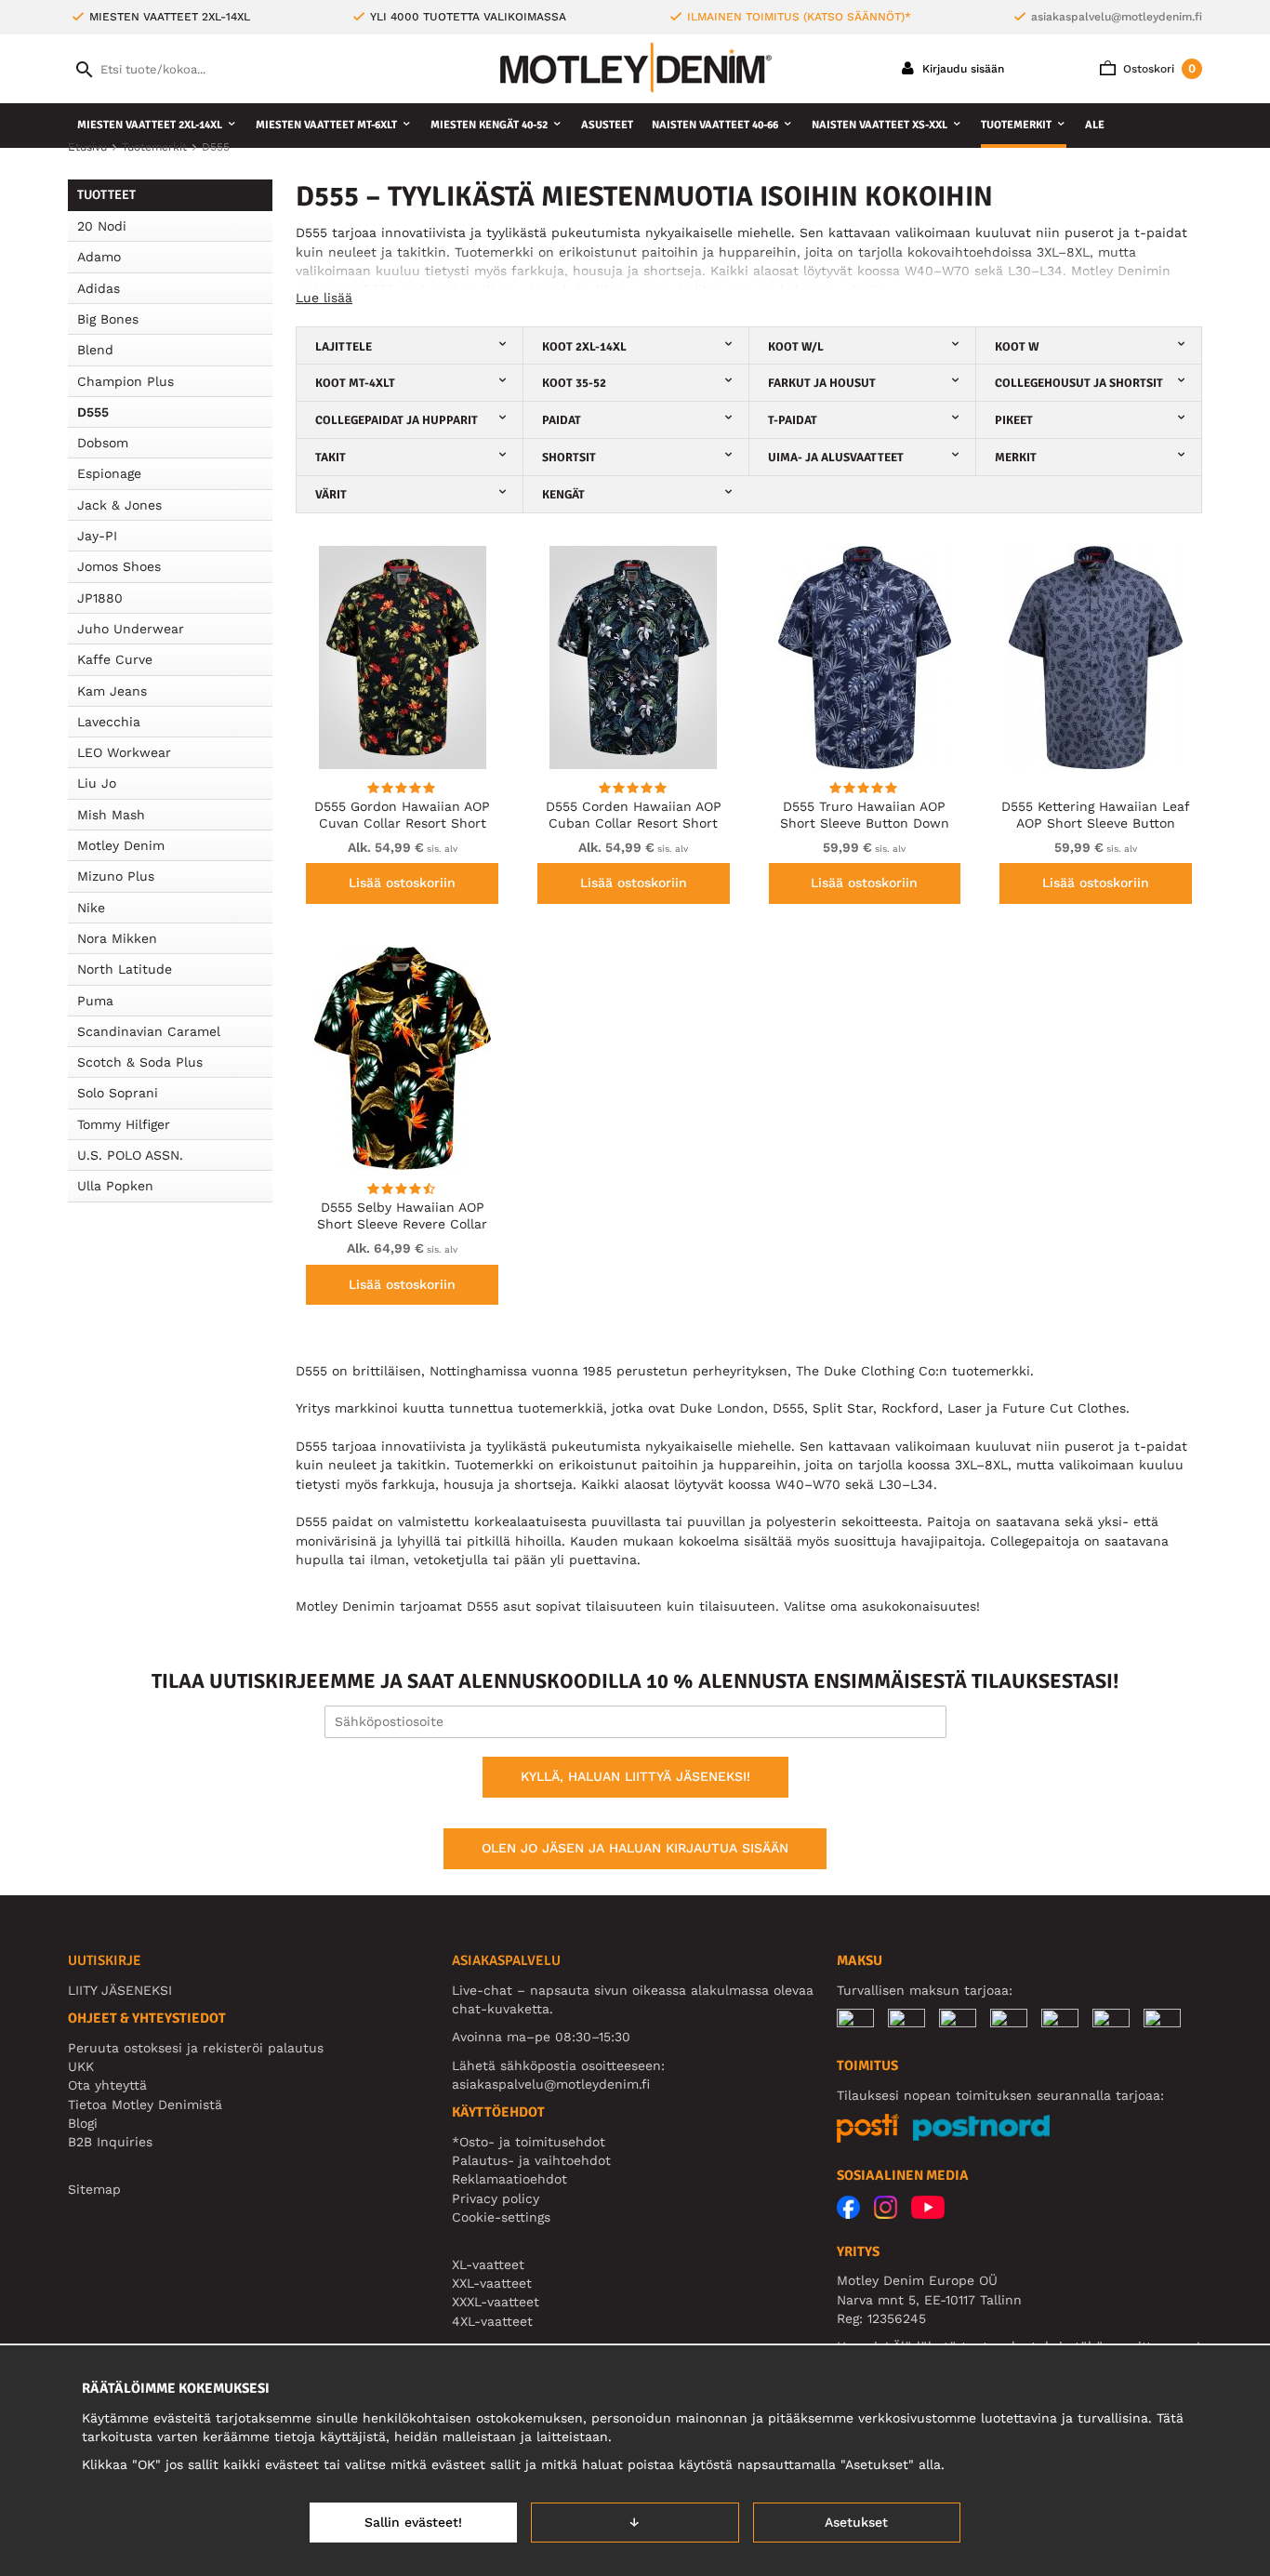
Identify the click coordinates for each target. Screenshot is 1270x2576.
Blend (95, 350)
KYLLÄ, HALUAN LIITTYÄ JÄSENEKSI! (635, 1776)
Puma (95, 1001)
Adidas (99, 288)
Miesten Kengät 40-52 (489, 125)
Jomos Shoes (119, 566)
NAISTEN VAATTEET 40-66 (715, 125)
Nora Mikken (117, 938)
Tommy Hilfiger (124, 1124)
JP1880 (100, 598)
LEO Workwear (124, 752)
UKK (81, 2066)
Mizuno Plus (116, 876)
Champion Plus (126, 381)
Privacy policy (496, 2198)
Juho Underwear (131, 629)
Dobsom (103, 443)
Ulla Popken (115, 1186)
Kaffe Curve (115, 659)
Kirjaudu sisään (961, 69)
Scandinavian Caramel (149, 1031)
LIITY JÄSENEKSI (120, 1990)
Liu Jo (97, 783)
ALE (1095, 125)
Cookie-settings (501, 2217)
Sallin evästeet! (413, 2522)
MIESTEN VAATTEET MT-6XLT (326, 125)
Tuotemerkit (1016, 125)
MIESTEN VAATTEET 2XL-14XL (150, 125)
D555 (93, 412)
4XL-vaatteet (492, 2321)
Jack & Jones (119, 505)
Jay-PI (97, 536)
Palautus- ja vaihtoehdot (531, 2160)
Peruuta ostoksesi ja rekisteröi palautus (196, 2048)
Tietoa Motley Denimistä (145, 2105)
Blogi (83, 2123)
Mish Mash (111, 815)
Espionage (109, 473)
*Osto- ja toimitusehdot (529, 2142)
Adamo (99, 257)
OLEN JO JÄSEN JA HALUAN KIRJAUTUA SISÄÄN (635, 1848)
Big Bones (108, 319)
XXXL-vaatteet (496, 2302)
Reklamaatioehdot (509, 2179)
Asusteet (607, 125)
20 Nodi (102, 226)
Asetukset (856, 2522)
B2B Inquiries (110, 2142)
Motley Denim (121, 845)
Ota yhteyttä (107, 2085)
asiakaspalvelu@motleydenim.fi (1117, 17)
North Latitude (125, 969)
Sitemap (94, 2189)
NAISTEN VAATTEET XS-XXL (880, 125)
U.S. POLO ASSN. (130, 1155)
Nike (91, 908)
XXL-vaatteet (492, 2283)
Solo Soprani (118, 1093)
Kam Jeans (112, 691)
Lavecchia (109, 722)
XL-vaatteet (488, 2264)
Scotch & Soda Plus (140, 1062)
